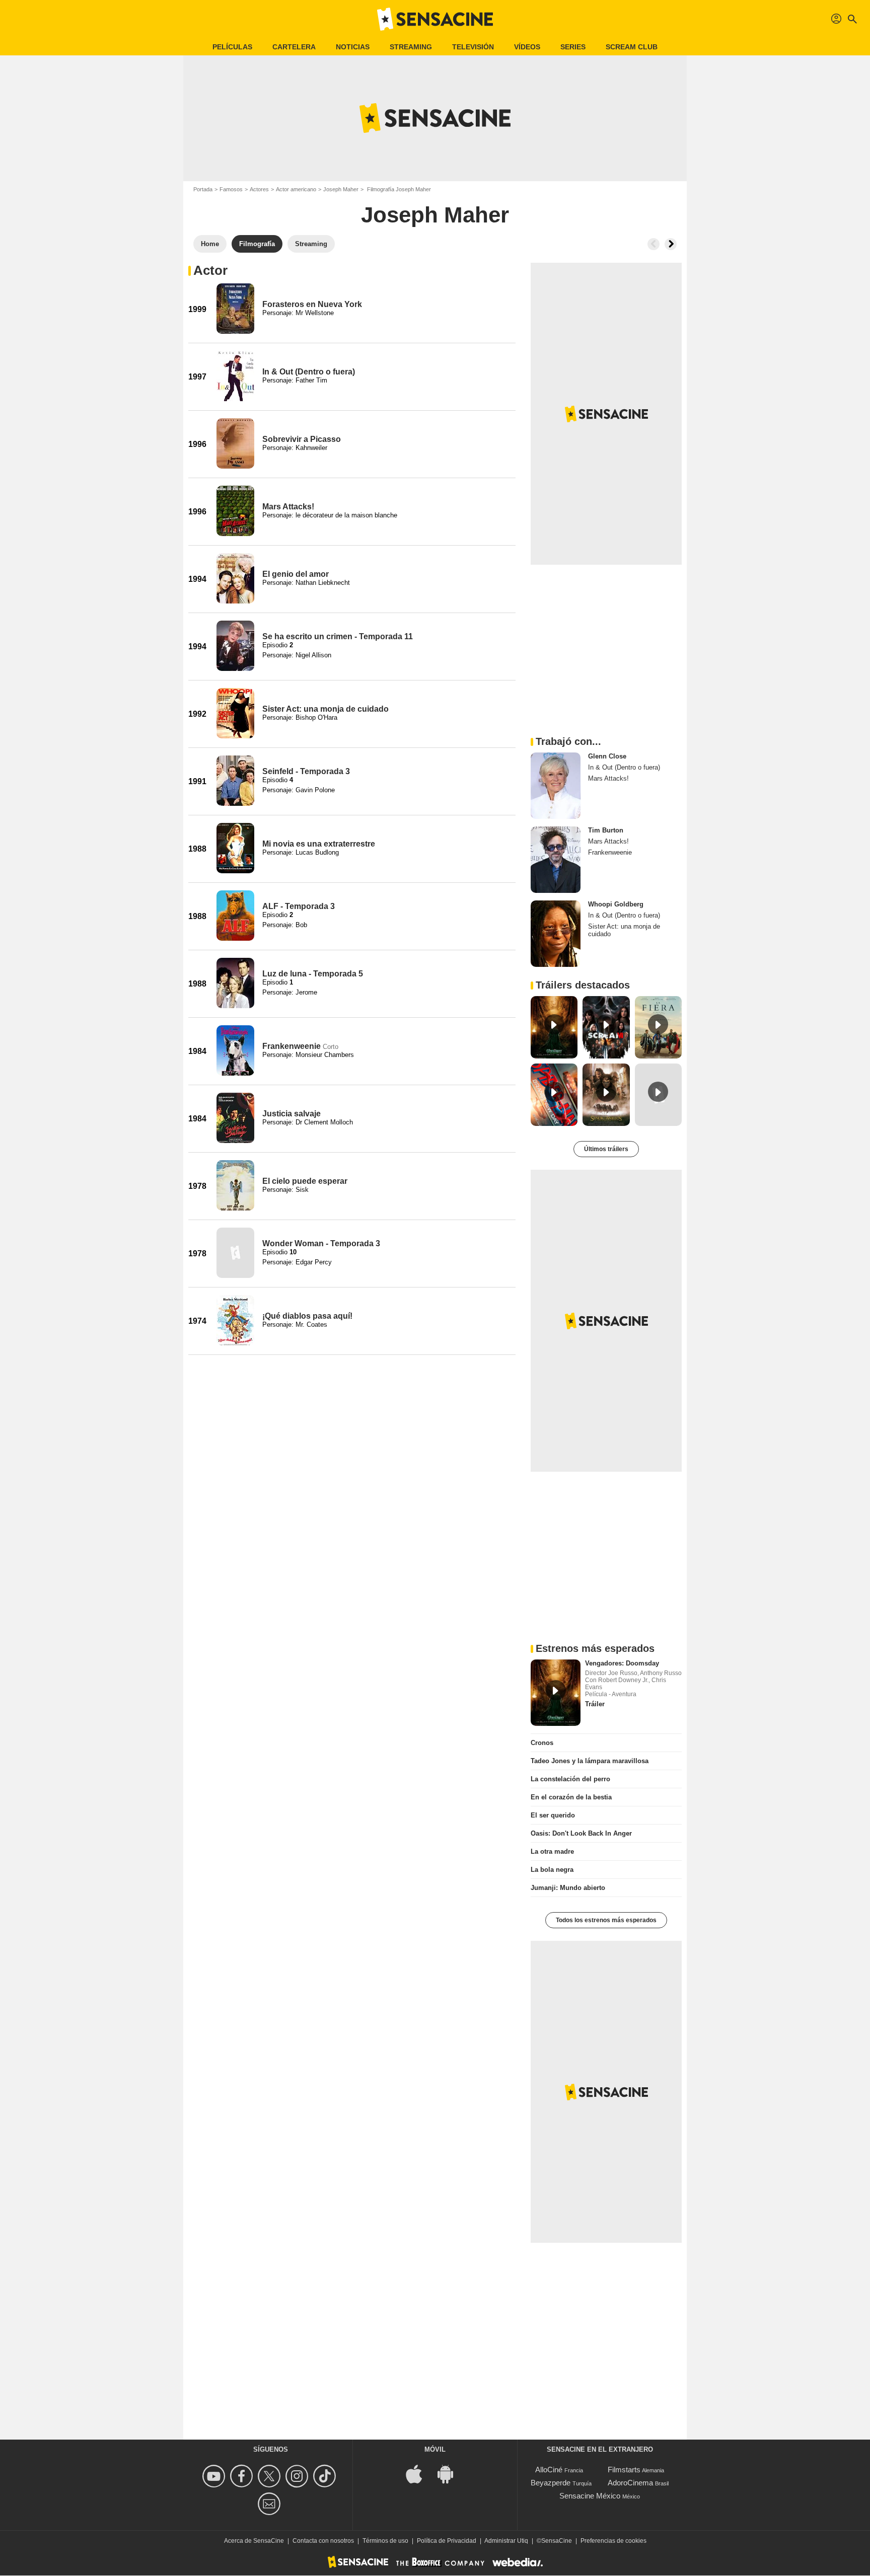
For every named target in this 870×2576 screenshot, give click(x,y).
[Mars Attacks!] (235, 511)
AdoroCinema (630, 2483)
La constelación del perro (570, 1779)
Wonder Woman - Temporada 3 (321, 1243)
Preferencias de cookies (613, 2541)
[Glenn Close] (556, 786)
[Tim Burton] (556, 860)
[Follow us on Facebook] (243, 2476)
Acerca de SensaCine (254, 2541)
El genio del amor (296, 574)
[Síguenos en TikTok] (326, 2476)
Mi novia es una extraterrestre (319, 844)
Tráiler (595, 1704)
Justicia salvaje (292, 1114)
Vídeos (527, 47)
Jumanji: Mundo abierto (568, 1888)
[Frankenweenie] (235, 1050)
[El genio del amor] (235, 578)
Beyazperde (551, 2483)
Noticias (353, 47)
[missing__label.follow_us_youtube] (215, 2476)
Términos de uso (385, 2541)
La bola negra (552, 1870)
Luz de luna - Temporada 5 (313, 974)
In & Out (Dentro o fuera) (309, 372)
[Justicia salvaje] (235, 1118)
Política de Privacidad (447, 2541)
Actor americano (296, 189)
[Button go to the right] (671, 244)
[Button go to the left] (654, 244)
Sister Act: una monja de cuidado (325, 709)
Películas (232, 47)
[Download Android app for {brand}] (451, 2474)
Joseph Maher (341, 189)
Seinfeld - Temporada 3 (306, 771)
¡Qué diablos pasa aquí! (307, 1316)
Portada (203, 189)
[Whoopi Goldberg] (556, 934)
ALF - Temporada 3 (299, 906)
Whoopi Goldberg (616, 904)
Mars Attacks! (288, 507)
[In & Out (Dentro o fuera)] (235, 376)
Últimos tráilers (606, 1149)
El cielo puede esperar (305, 1181)
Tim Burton (606, 830)
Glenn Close (607, 756)
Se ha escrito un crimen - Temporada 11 (338, 636)
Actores (259, 189)
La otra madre (552, 1851)
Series (573, 47)
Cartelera (294, 47)
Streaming (411, 47)
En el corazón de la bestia (571, 1797)
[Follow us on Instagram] (298, 2476)
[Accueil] (435, 19)
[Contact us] (271, 2504)
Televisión (473, 47)
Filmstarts (624, 2470)
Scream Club (632, 47)
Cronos (542, 1743)
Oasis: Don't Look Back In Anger (581, 1833)
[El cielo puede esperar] (235, 1185)
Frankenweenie (292, 1046)
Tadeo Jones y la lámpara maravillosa (590, 1761)
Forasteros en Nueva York (312, 304)
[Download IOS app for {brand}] (419, 2474)
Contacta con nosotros (323, 2541)
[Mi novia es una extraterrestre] (235, 848)
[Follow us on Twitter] (271, 2476)
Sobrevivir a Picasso (302, 439)
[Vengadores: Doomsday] (556, 1693)
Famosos (231, 189)
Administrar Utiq (506, 2541)
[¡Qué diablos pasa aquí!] (235, 1320)
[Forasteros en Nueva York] (235, 309)
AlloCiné (549, 2470)
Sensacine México (590, 2496)
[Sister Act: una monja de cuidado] (235, 713)
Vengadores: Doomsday (622, 1663)
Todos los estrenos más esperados (606, 1920)
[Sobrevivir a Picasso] (235, 443)
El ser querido (553, 1815)
